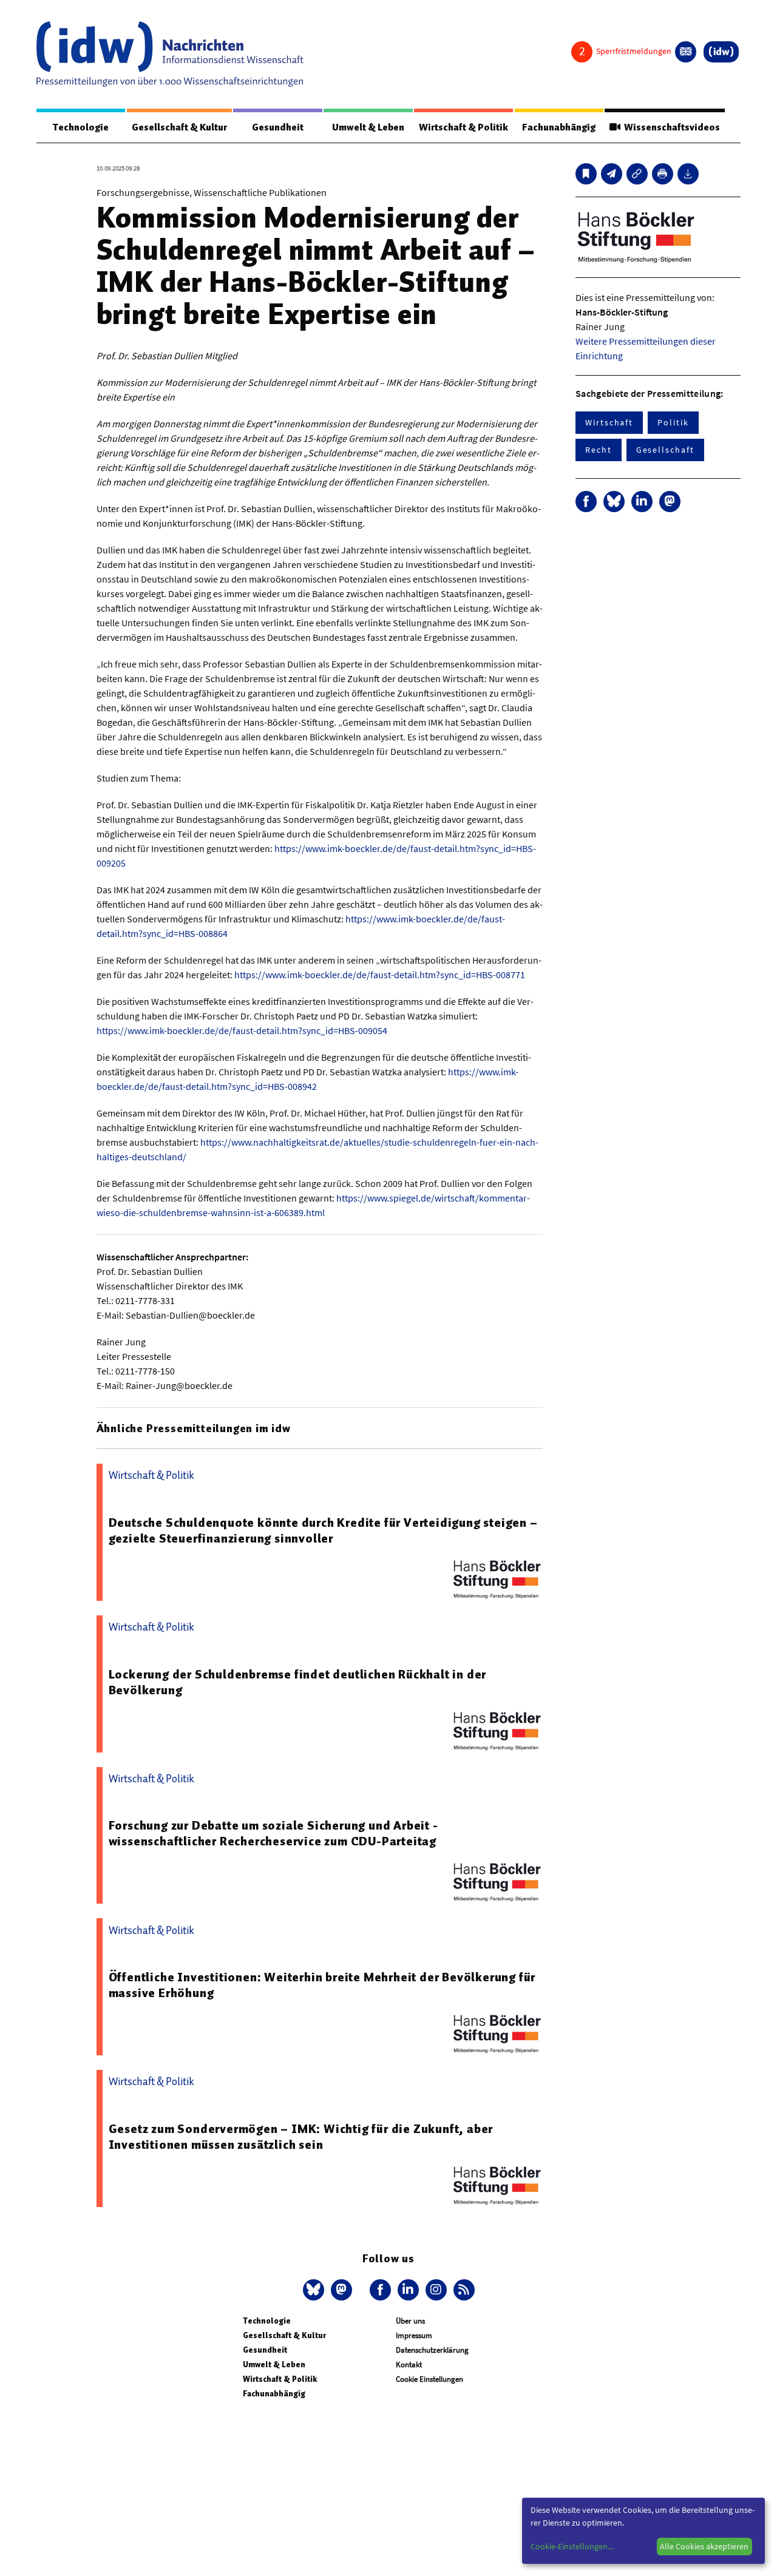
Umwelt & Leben (368, 127)
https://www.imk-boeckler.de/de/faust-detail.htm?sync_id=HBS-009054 (242, 1030)
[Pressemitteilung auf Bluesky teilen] (614, 502)
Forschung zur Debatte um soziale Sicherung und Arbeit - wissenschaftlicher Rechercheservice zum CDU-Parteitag (273, 1833)
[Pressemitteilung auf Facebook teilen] (586, 502)
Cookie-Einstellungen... (572, 2546)
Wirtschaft (609, 422)
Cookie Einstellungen (429, 2379)
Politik (673, 422)
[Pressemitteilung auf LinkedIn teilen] (642, 502)
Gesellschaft (665, 450)
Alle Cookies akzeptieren (704, 2546)
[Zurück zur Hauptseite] (721, 52)
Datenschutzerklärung (432, 2350)
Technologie (81, 127)
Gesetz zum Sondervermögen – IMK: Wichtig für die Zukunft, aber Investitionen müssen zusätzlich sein (301, 2137)
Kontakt (409, 2365)
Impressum (414, 2335)
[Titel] (586, 174)
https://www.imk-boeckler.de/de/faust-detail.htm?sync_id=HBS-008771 (380, 975)
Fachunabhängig (559, 127)
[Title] (637, 174)
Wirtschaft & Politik (463, 127)
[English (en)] (686, 52)
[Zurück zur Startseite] (170, 54)
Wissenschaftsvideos (670, 127)
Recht (599, 450)
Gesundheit (278, 127)
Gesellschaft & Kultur (179, 127)
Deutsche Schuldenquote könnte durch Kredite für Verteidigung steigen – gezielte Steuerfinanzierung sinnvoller (323, 1530)
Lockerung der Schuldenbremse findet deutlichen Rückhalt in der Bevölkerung (298, 1682)
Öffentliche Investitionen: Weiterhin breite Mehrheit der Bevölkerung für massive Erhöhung (322, 1985)
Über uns (410, 2321)
